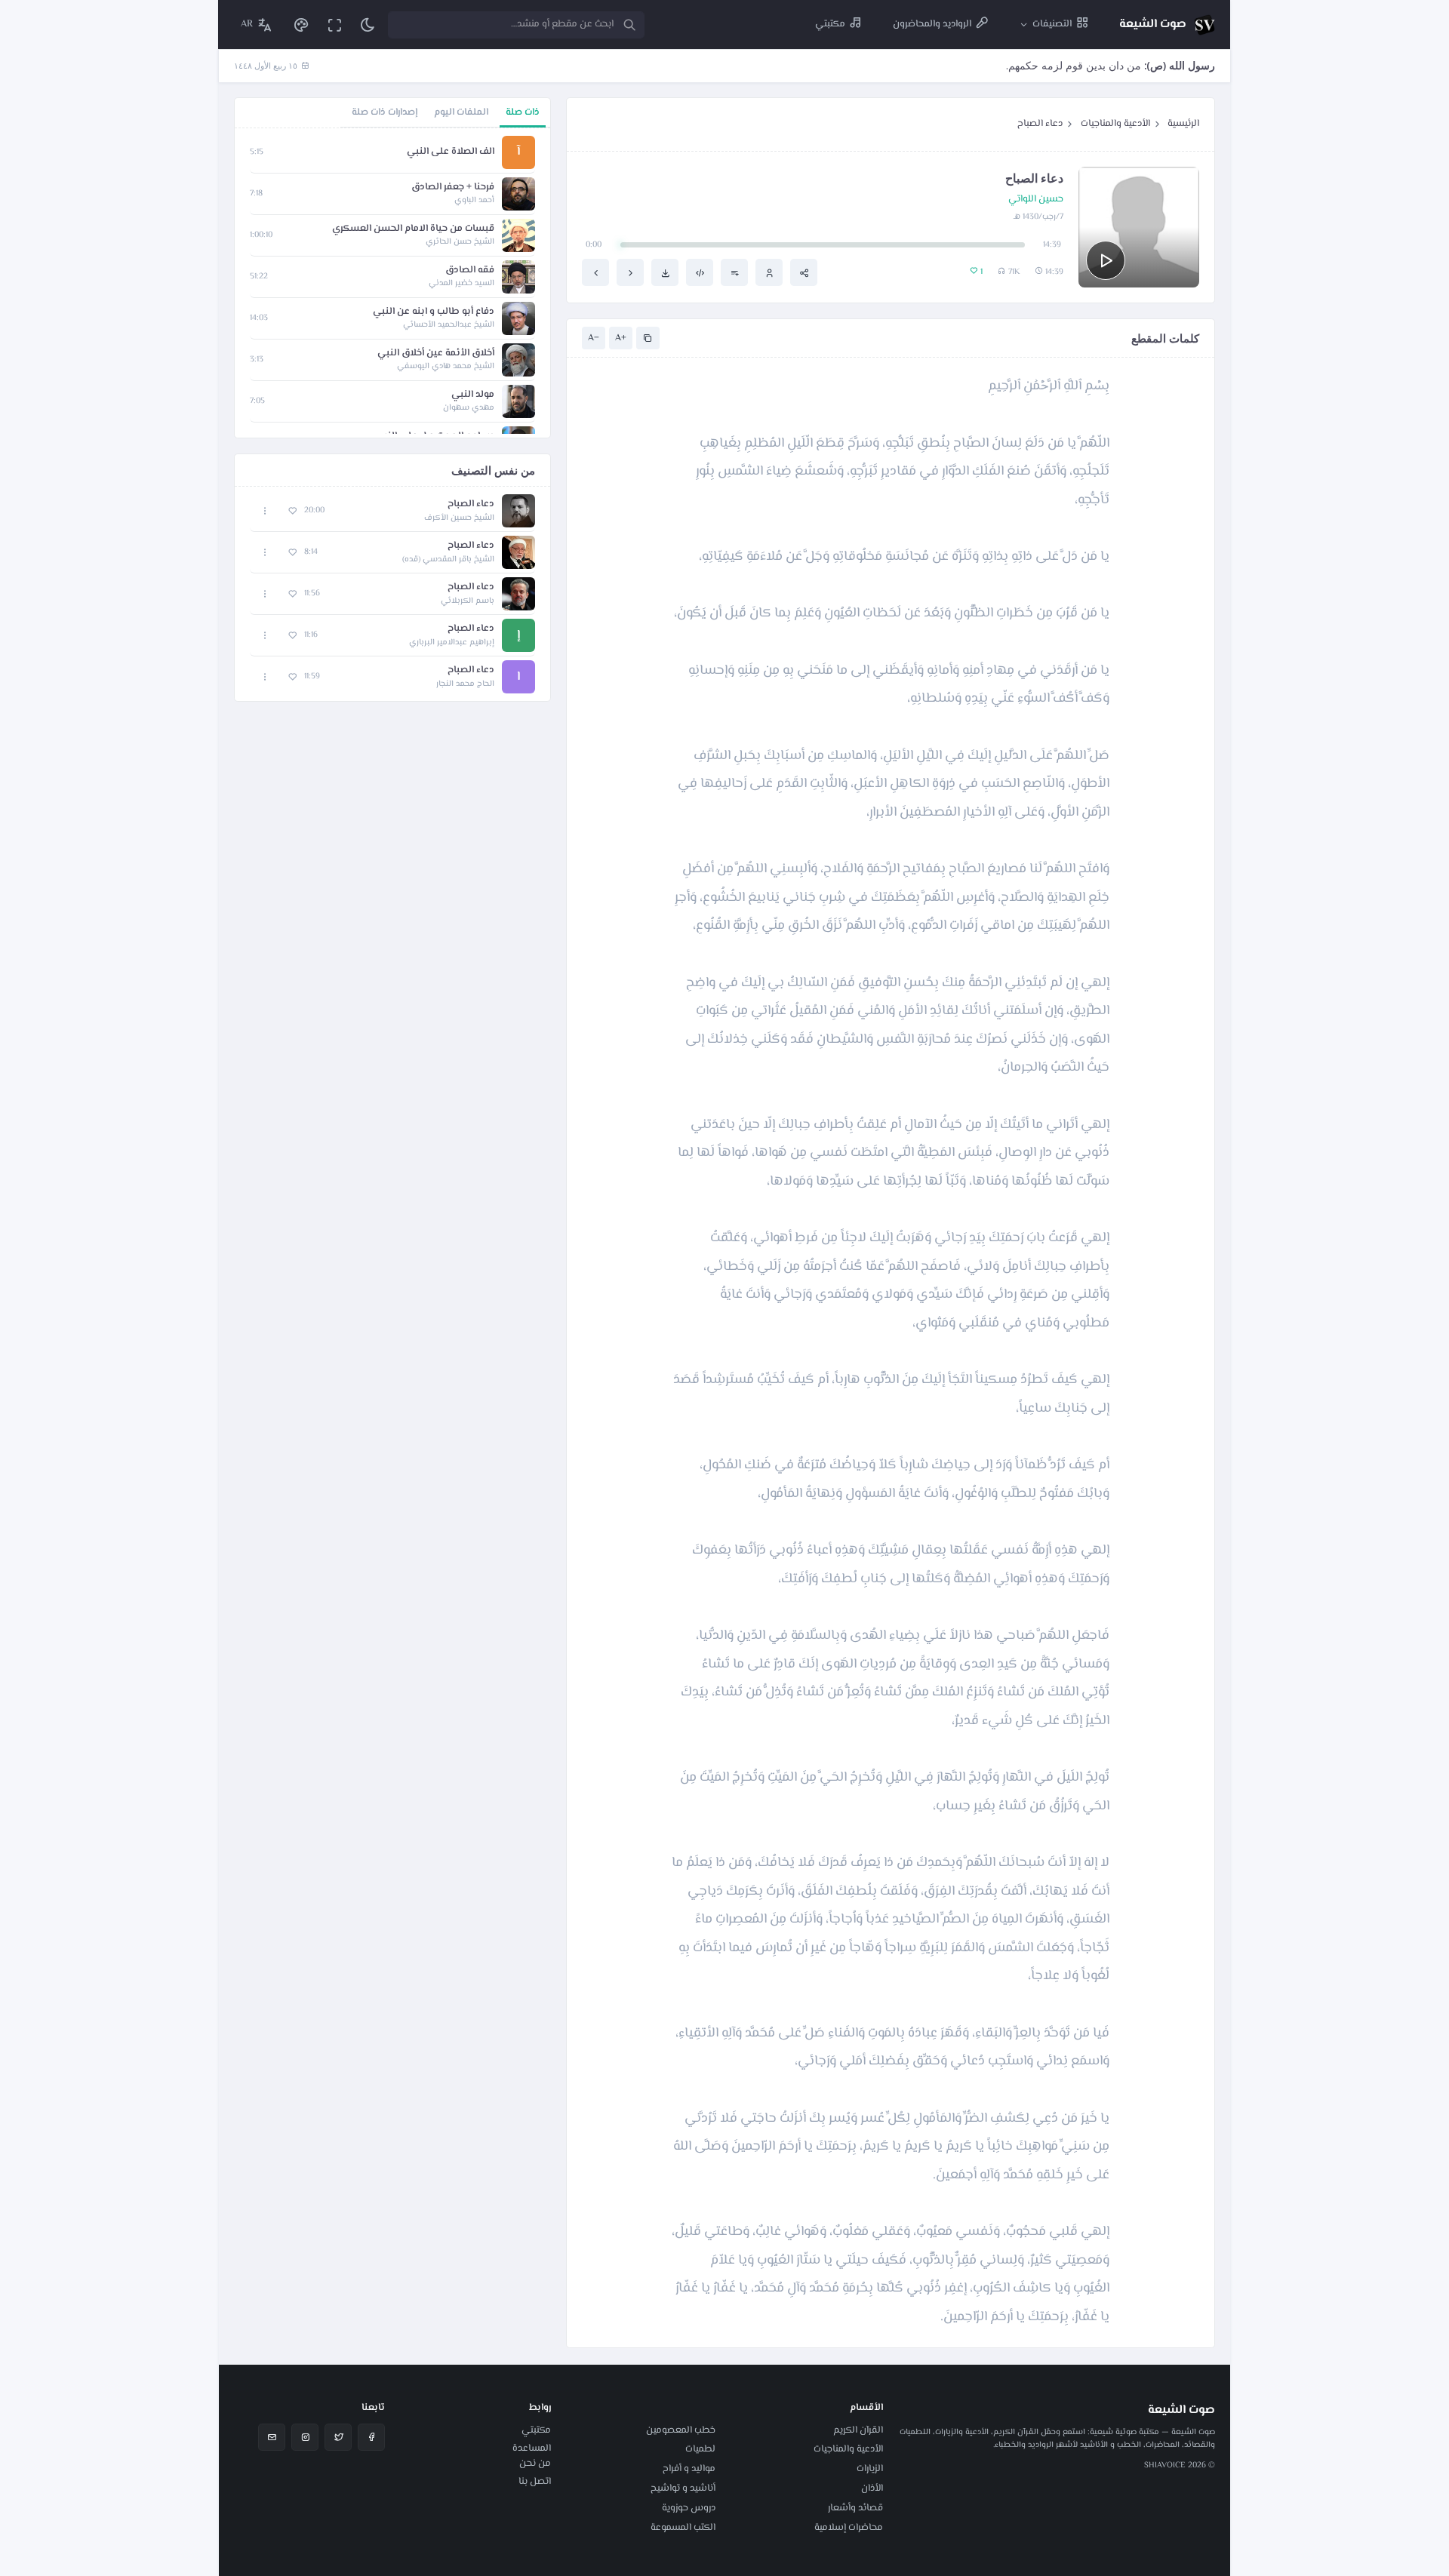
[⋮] (265, 511)
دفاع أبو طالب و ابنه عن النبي (434, 312)
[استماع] (1106, 260)
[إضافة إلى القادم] (734, 272)
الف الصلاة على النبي (451, 152)
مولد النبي (473, 395)
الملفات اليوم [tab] (461, 112)
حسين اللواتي (1036, 200)
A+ (621, 338)
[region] (392, 283)
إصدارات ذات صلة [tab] (385, 112)
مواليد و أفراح (689, 2469)
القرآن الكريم (858, 2430)
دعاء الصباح (1040, 124)
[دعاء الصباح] (630, 272)
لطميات (700, 2449)
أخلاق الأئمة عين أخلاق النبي (436, 354)
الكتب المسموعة (683, 2528)
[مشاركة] (804, 272)
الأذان (872, 2488)
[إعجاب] (292, 511)
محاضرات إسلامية (849, 2528)
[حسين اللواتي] (769, 272)
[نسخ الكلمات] (648, 338)
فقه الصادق (470, 271)
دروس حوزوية (689, 2508)
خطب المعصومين (681, 2430)
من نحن (535, 2464)
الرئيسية (1183, 124)
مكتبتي (536, 2430)
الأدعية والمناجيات (1115, 124)
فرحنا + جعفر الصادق (453, 188)
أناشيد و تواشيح (683, 2488)
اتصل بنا (535, 2482)
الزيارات (870, 2469)
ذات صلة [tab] (523, 112)
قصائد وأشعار (855, 2508)
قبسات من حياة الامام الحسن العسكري (413, 229)
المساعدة (532, 2448)
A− (594, 338)
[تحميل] (665, 272)
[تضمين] (700, 272)
